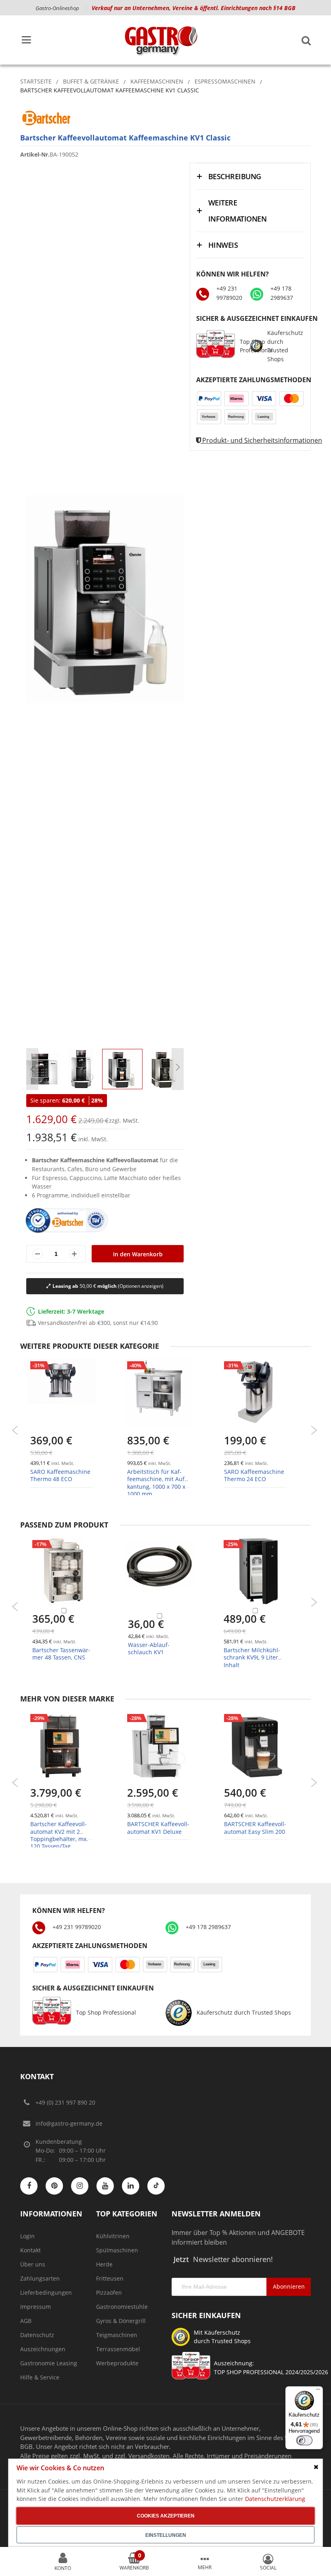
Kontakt (30, 2250)
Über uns (33, 2264)
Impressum (36, 2307)
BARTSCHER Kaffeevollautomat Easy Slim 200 (255, 1828)
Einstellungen (166, 2535)
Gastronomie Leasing (49, 2363)
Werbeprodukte (117, 2363)
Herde (104, 2264)
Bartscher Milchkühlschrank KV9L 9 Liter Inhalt (252, 1657)
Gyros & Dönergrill (121, 2321)
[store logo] (161, 40)
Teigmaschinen (117, 2335)
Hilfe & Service (40, 2377)
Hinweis (223, 245)
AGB (26, 2321)
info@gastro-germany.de (69, 2123)
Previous (15, 1430)
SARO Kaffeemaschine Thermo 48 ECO (60, 1475)
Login (27, 2236)
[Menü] (318, 2391)
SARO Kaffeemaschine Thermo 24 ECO (254, 1475)
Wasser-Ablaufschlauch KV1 (149, 1648)
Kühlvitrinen (113, 2236)
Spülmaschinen (117, 2250)
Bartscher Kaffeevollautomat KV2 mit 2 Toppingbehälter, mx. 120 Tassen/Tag (59, 1835)
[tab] (250, 176)
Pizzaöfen (109, 2292)
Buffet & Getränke (91, 81)
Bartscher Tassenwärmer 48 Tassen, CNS (61, 1654)
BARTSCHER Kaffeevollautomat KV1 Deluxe (158, 1828)
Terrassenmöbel (118, 2349)
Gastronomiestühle (122, 2307)
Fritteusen (110, 2278)
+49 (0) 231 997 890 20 (65, 2102)
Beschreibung (235, 176)
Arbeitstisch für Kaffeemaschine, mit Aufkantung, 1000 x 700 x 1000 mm (157, 1483)
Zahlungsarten (40, 2278)
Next (314, 1430)
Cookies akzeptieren (166, 2516)
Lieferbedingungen (46, 2292)
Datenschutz (37, 2335)
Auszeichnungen (43, 2349)
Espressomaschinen (225, 81)
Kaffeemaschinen (157, 81)
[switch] (304, 2440)
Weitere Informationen (237, 211)
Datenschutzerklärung (275, 2499)
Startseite (36, 81)
